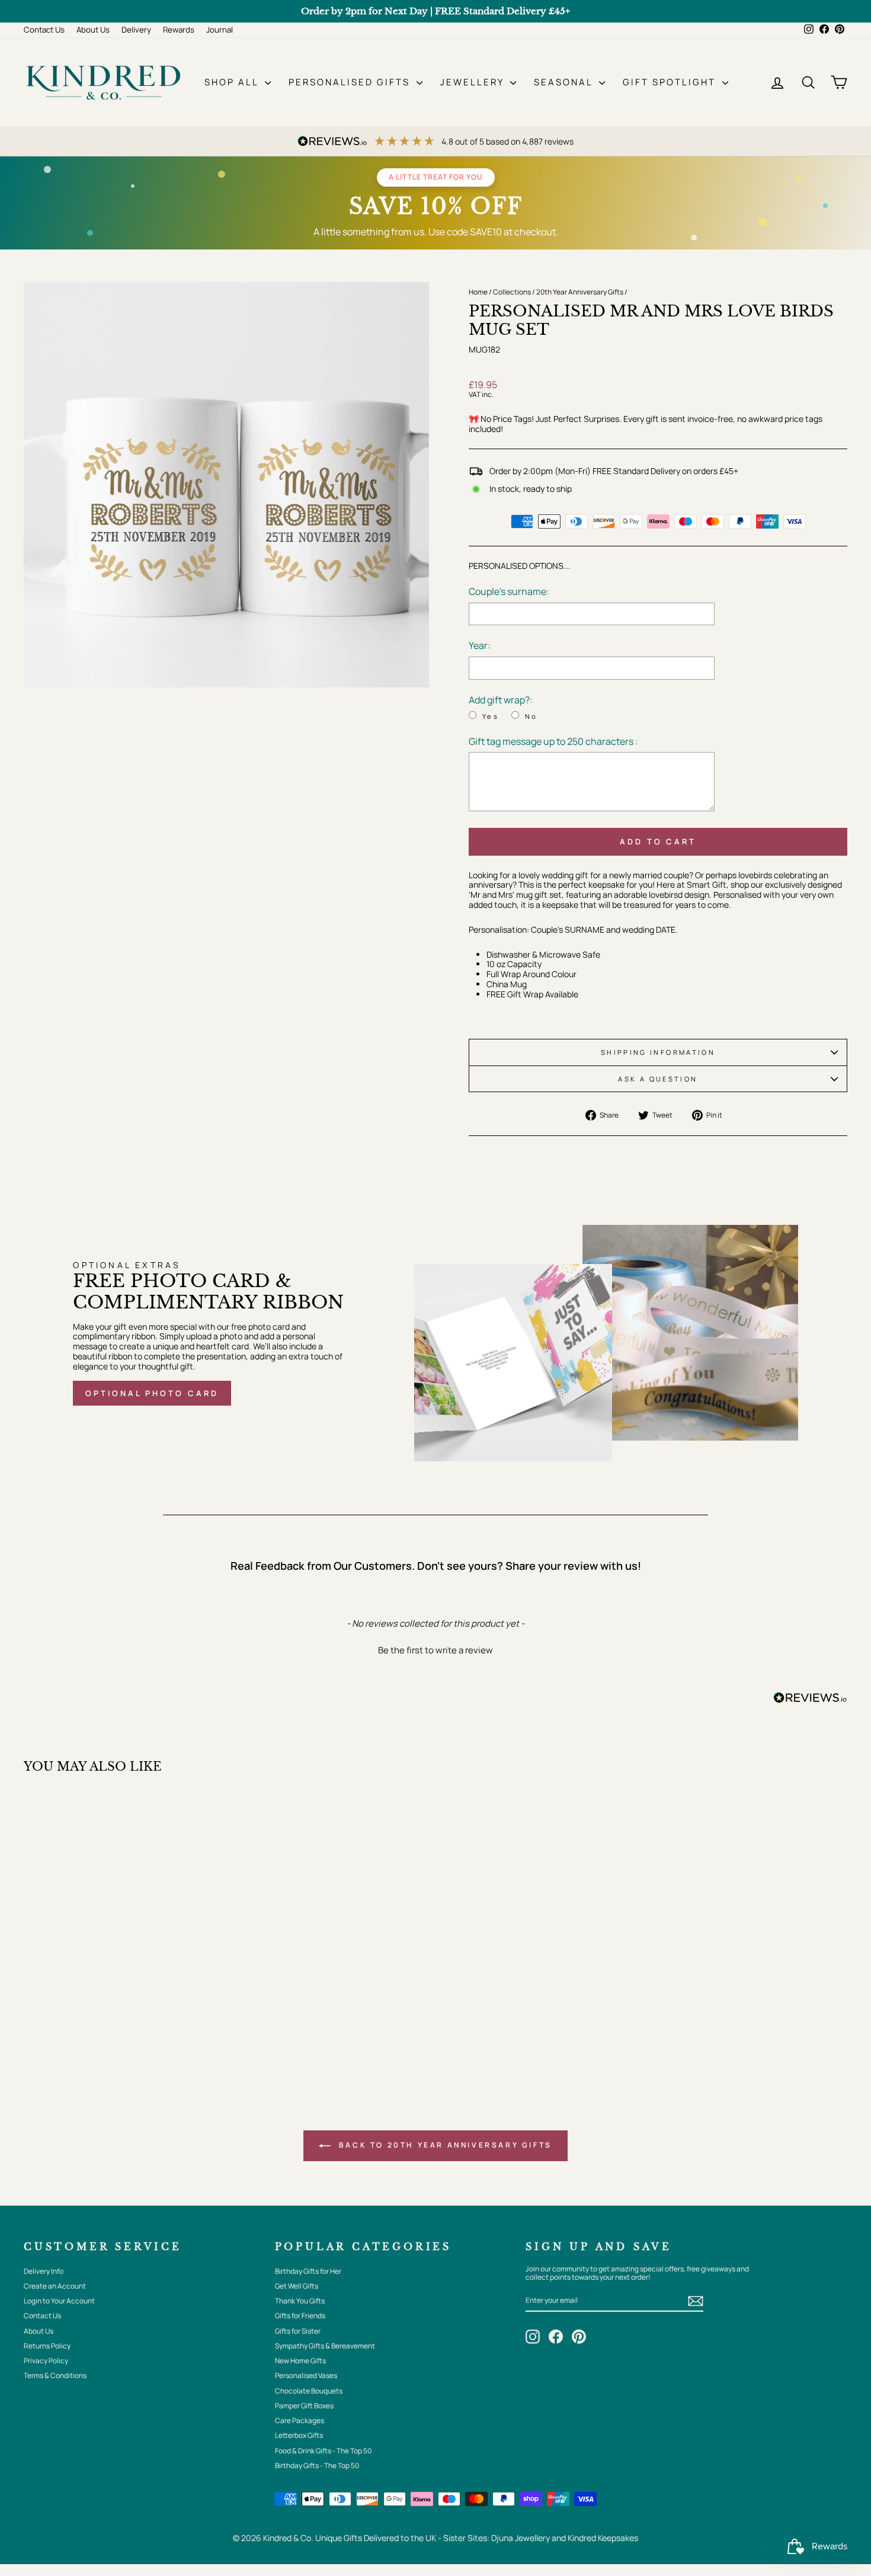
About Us (93, 30)
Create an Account (55, 2286)
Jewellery (474, 82)
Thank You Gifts (300, 2301)
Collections (512, 292)
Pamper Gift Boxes (304, 2406)
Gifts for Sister (298, 2331)
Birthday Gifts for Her (308, 2271)
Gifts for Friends (300, 2316)
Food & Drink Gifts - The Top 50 (323, 2451)
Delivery (136, 30)
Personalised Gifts (351, 82)
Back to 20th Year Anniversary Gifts (444, 2145)
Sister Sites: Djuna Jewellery (497, 2538)
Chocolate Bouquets (309, 2391)
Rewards (179, 30)
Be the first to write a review (435, 1650)
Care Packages (300, 2420)
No (531, 716)
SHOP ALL (233, 82)
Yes (491, 716)
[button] (435, 1649)
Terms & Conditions (55, 2375)
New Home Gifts (300, 2361)
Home (478, 292)
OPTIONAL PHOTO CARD (152, 1393)
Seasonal (565, 82)
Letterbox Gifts (299, 2435)
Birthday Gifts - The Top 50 (317, 2465)
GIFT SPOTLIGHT (671, 82)
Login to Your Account (59, 2301)
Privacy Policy (46, 2361)
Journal (220, 30)
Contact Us (44, 30)
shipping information (658, 1052)
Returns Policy (47, 2346)
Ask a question (658, 1079)
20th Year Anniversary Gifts (580, 292)
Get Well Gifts (297, 2286)
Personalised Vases (306, 2375)
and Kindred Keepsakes (595, 2538)
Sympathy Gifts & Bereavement (325, 2346)
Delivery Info (44, 2271)
